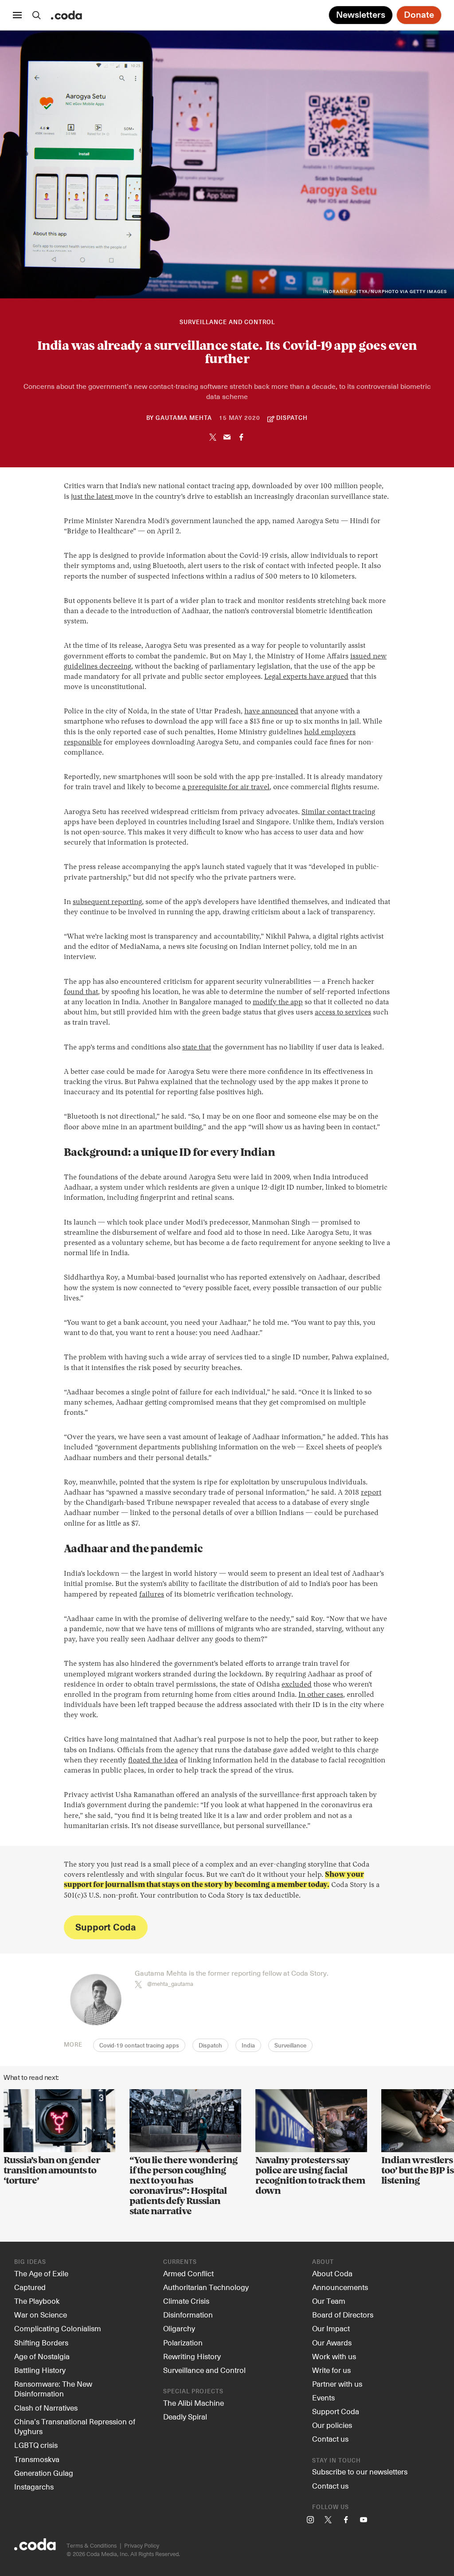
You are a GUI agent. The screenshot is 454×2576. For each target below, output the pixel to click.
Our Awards (332, 2342)
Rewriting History (192, 2356)
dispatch (292, 418)
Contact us (330, 2439)
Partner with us (337, 2384)
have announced (271, 712)
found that (81, 992)
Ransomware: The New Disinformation (53, 2389)
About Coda (332, 2273)
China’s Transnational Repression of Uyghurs (75, 2426)
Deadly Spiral (185, 2416)
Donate (419, 15)
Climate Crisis (186, 2301)
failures (152, 1595)
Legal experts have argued (306, 677)
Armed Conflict (188, 2273)
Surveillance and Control (227, 323)
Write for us (331, 2370)
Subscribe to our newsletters (360, 2471)
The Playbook (37, 2301)
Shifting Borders (41, 2342)
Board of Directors (343, 2314)
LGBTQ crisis (36, 2445)
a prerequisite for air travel (226, 787)
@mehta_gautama (170, 1984)
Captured (30, 2287)
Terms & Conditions (92, 2545)
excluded (297, 1685)
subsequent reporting (107, 902)
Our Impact (331, 2328)
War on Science (41, 2314)
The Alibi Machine (194, 2403)
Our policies (332, 2425)
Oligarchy (179, 2328)
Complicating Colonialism (58, 2328)
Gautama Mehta (184, 418)
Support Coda (106, 1927)
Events (323, 2397)
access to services (343, 1013)
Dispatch (210, 2046)
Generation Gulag (44, 2473)
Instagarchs (34, 2486)
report (371, 1493)
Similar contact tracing (338, 812)
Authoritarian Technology (206, 2287)
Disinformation (188, 2314)
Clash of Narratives (46, 2408)
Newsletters (361, 15)
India (248, 2046)
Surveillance (290, 2046)
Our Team (329, 2301)
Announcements (340, 2287)
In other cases (321, 1695)
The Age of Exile (41, 2273)
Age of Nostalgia (42, 2356)
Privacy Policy (142, 2545)
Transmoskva (37, 2459)
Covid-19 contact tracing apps (139, 2046)
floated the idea (153, 1761)
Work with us (334, 2356)
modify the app (278, 1002)
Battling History (40, 2370)
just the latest (93, 497)
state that (197, 1048)
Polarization (183, 2342)
